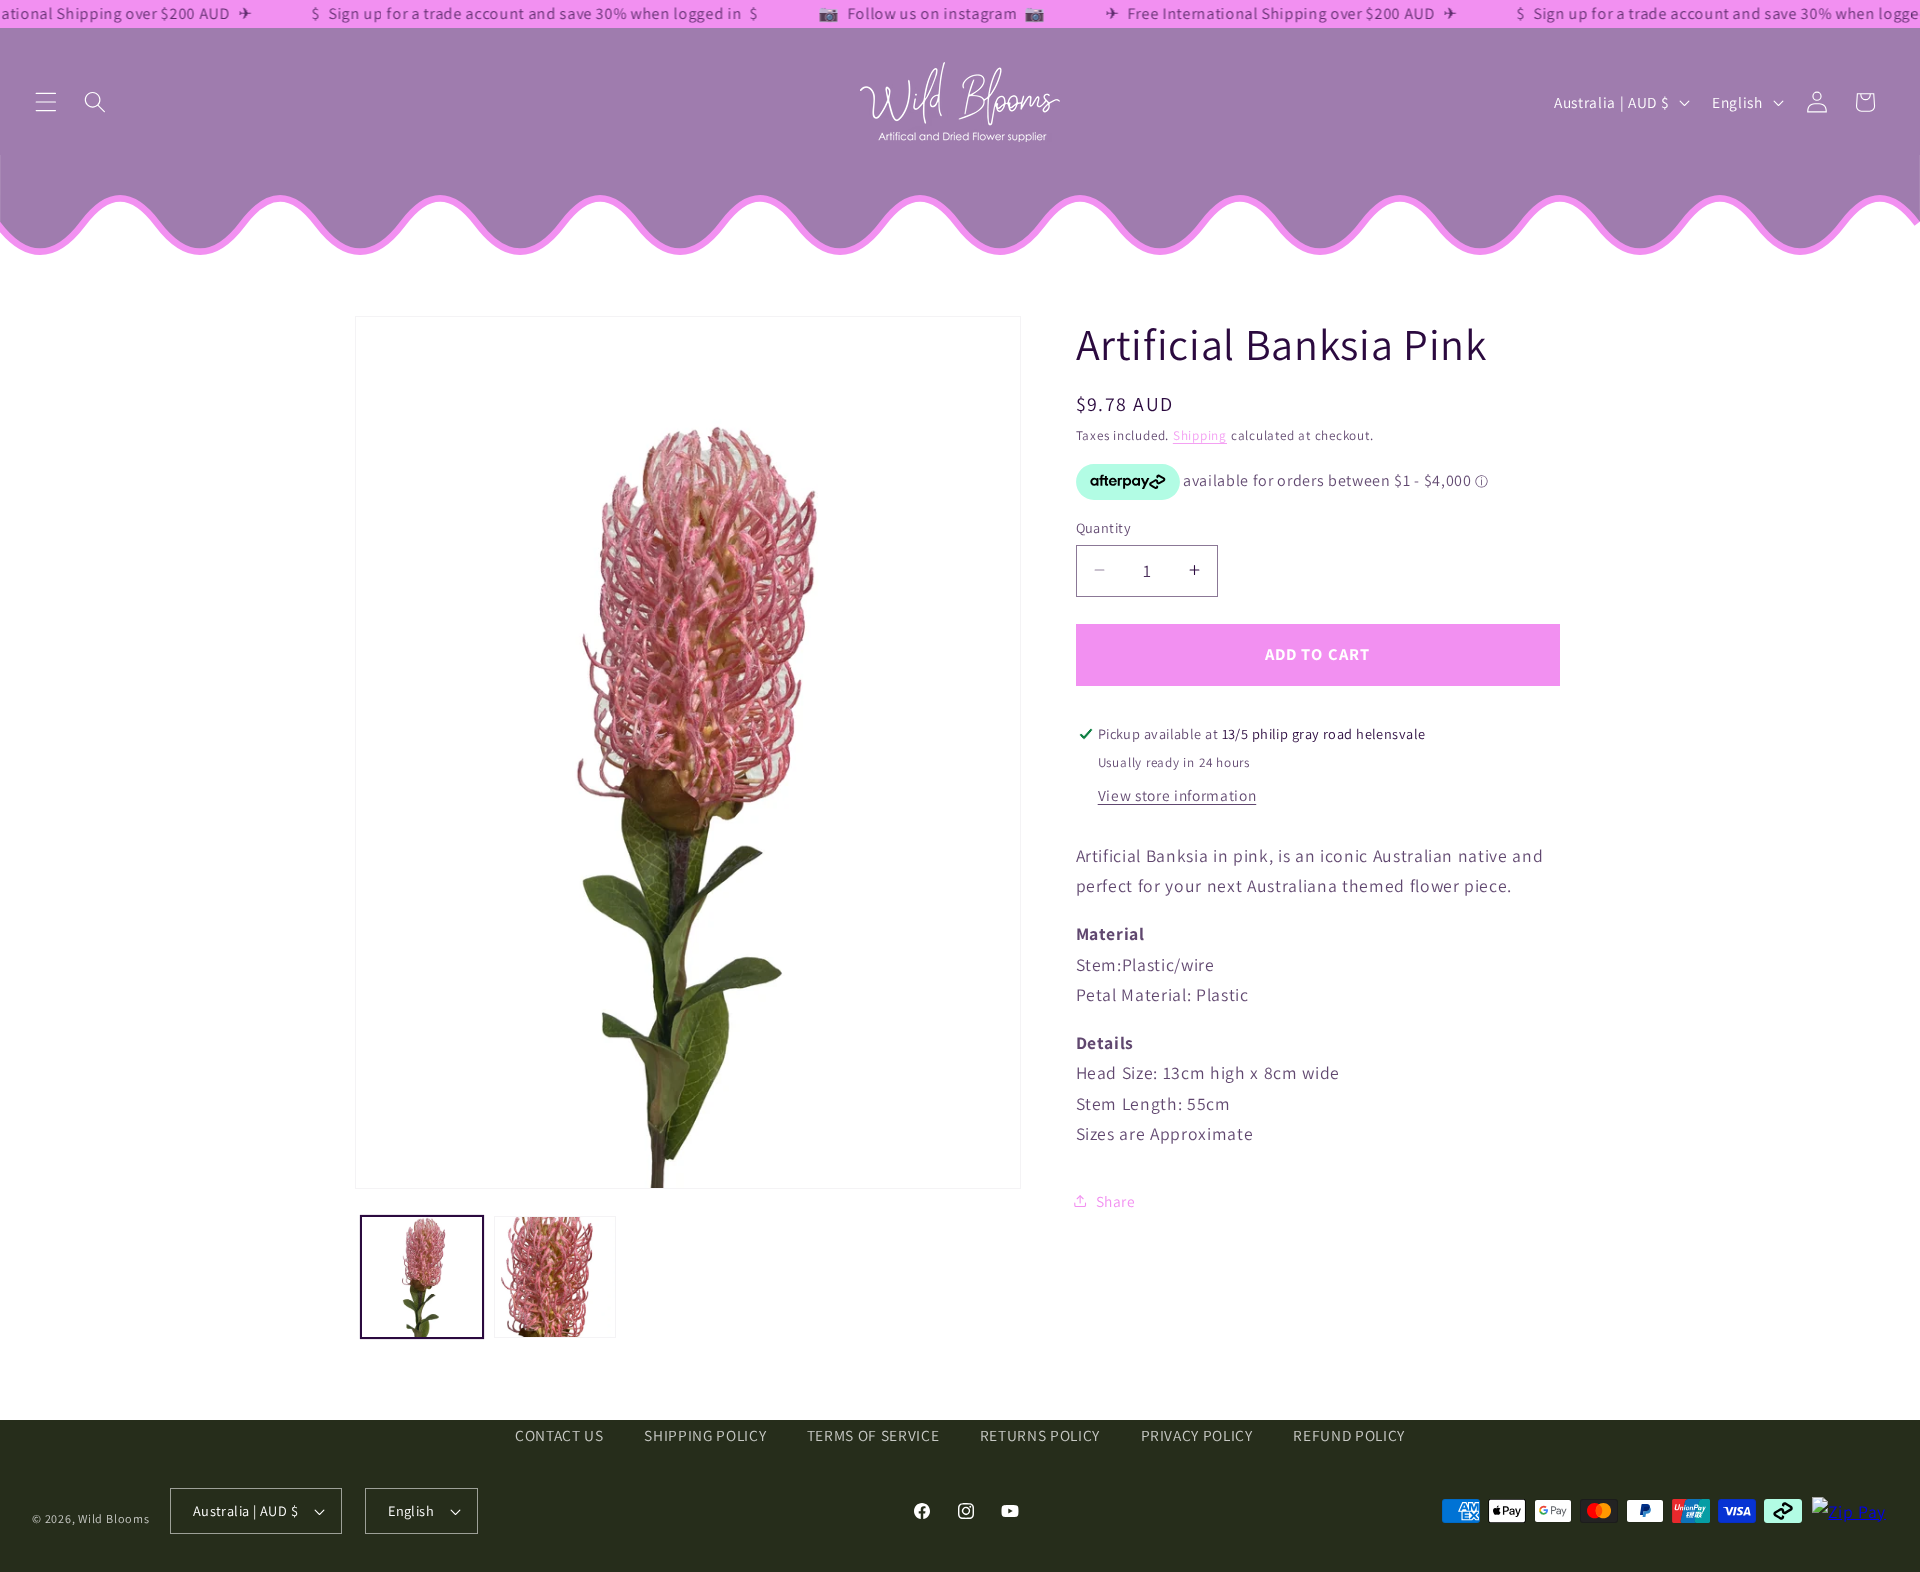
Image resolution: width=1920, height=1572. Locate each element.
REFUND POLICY (1349, 1435)
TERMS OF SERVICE (873, 1435)
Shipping (1200, 435)
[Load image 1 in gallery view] (422, 1277)
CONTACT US (559, 1435)
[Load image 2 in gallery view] (555, 1277)
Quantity (1104, 526)
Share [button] (1116, 1201)
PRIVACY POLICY (1197, 1435)
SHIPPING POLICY (705, 1435)
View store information (1177, 794)
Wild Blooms (113, 1518)
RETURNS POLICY (1040, 1435)
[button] (46, 102)
